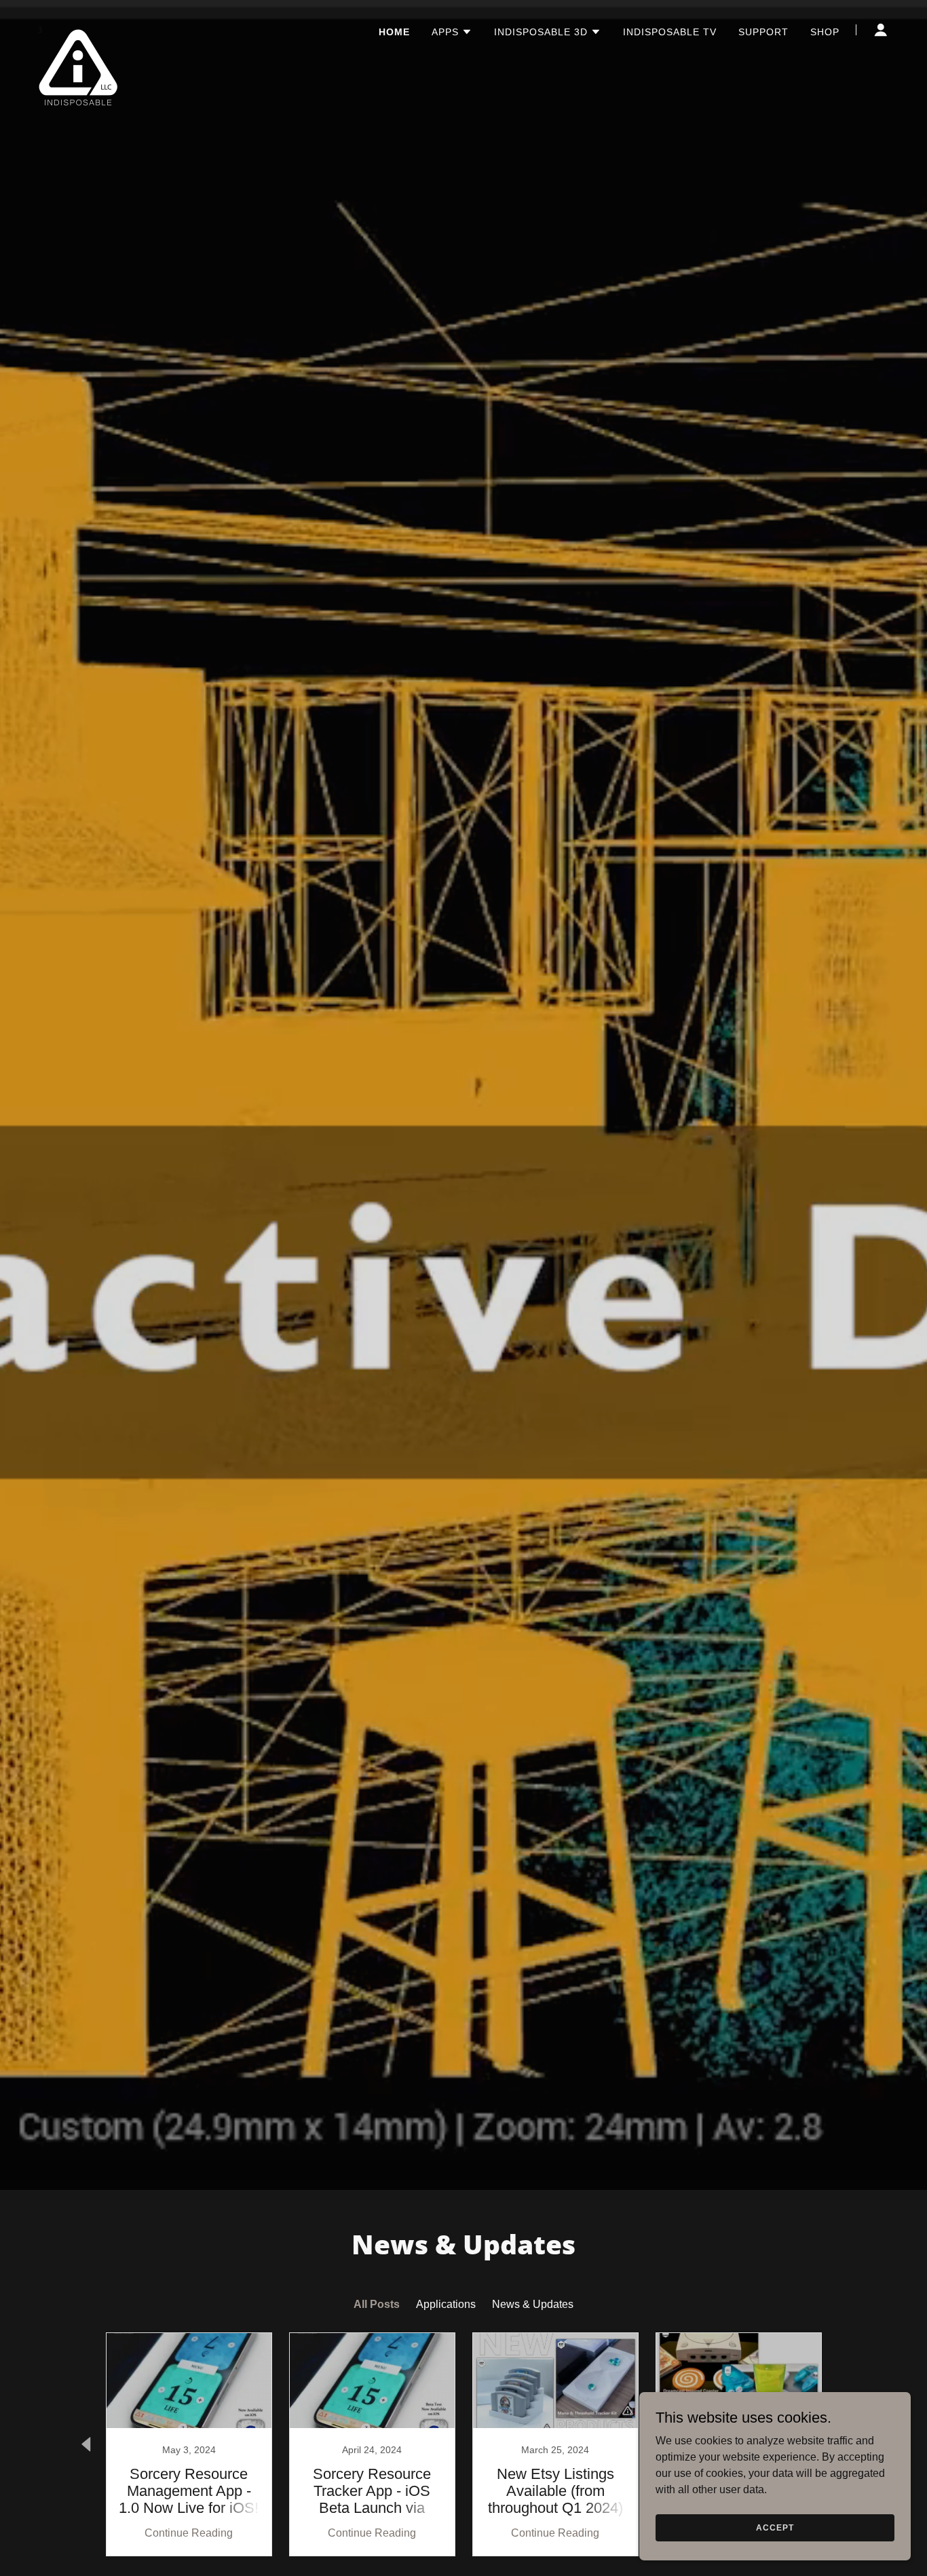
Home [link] (394, 32)
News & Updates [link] (533, 2304)
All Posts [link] (377, 2304)
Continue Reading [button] (189, 2533)
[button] (452, 32)
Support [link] (763, 32)
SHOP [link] (825, 32)
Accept (775, 2527)
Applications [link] (446, 2304)
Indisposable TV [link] (670, 32)
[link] (78, 27)
